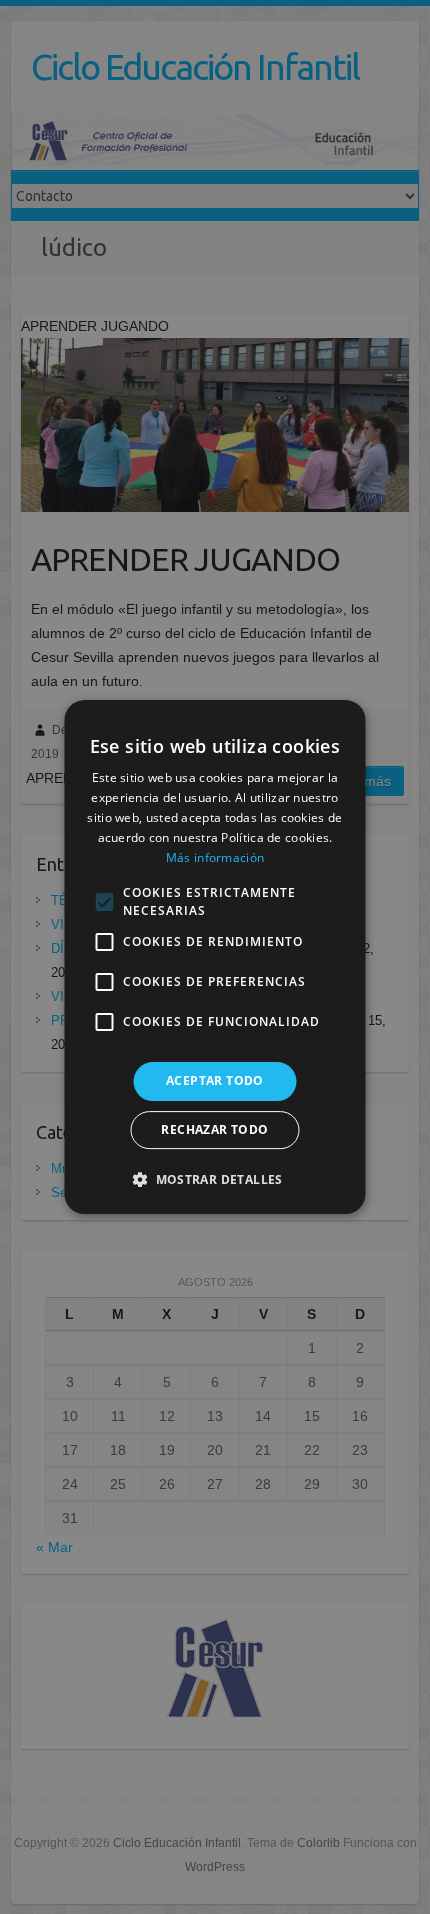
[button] (215, 1179)
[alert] (215, 957)
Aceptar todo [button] (215, 1080)
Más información (215, 857)
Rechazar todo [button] (214, 1129)
